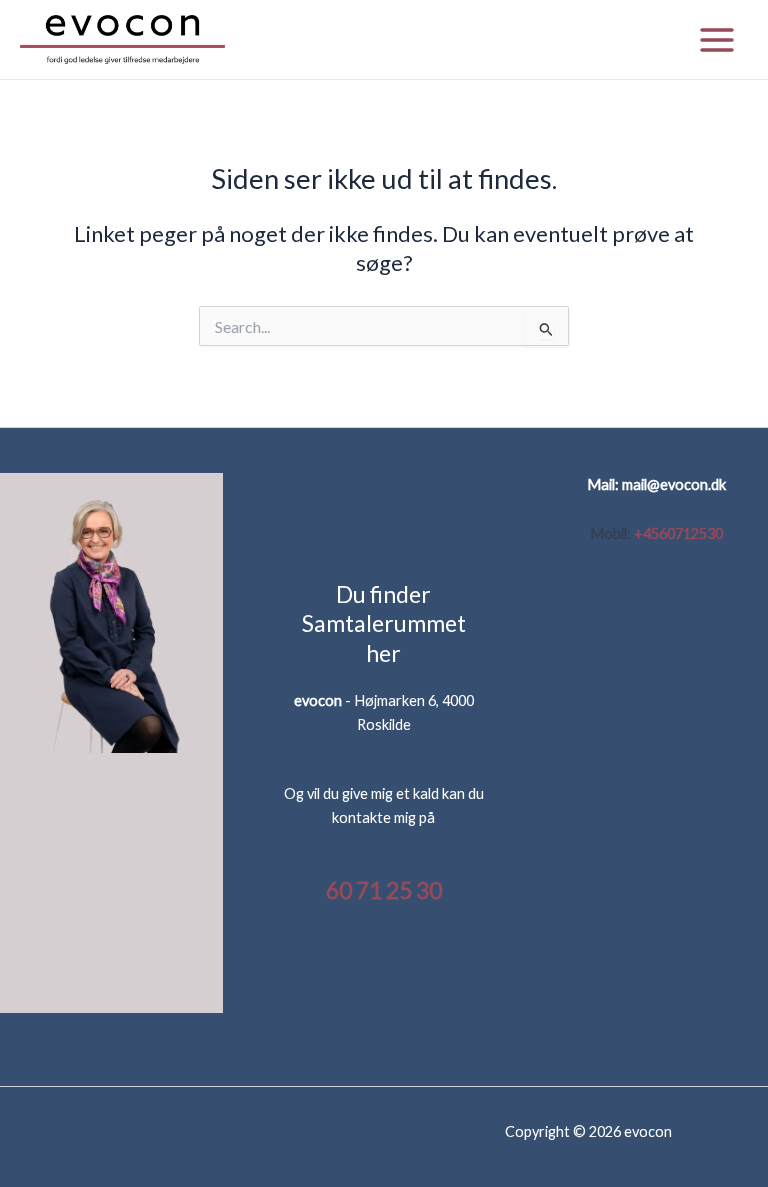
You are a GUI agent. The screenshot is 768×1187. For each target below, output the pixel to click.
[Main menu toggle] (717, 40)
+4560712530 (678, 533)
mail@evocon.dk (674, 484)
